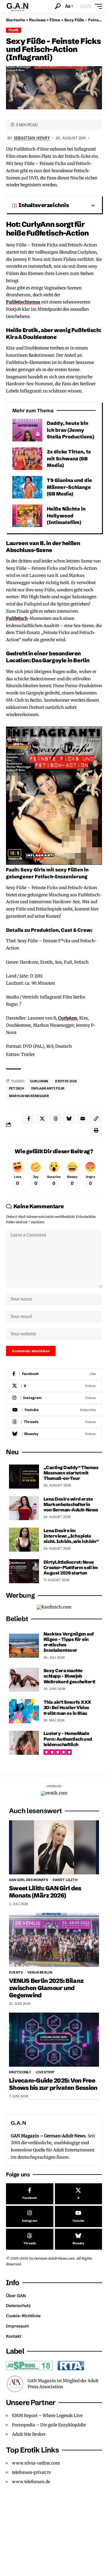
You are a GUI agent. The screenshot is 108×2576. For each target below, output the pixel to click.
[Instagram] (54, 1398)
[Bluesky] (54, 1434)
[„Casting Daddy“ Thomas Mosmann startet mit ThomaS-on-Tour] (24, 1477)
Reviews (37, 20)
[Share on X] (42, 1119)
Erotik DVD (66, 1081)
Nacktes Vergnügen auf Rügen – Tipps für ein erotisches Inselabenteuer (69, 1642)
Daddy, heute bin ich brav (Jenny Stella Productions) (70, 430)
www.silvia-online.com (36, 2463)
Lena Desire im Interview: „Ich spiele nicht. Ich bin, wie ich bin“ (71, 1536)
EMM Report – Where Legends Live (47, 2416)
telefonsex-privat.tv (31, 2472)
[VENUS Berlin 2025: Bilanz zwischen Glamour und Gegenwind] (54, 1940)
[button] (58, 6)
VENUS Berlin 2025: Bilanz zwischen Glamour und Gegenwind (46, 1988)
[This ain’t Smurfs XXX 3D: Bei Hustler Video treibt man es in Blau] (24, 1711)
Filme (55, 20)
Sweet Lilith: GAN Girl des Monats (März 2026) (45, 1892)
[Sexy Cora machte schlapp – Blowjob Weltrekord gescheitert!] (24, 1680)
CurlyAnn (68, 1018)
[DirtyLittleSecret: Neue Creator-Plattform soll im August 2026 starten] (24, 1571)
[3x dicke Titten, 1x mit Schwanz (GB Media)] (27, 459)
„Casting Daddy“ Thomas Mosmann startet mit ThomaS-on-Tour (71, 1473)
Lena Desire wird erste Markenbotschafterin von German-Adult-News (71, 1504)
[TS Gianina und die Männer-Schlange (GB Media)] (27, 487)
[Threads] (54, 1422)
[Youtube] (54, 1410)
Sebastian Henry (32, 138)
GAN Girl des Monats (28, 1880)
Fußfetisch (17, 618)
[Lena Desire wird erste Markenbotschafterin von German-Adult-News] (24, 1508)
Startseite (16, 20)
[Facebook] (54, 1374)
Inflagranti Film (48, 1088)
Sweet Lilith (65, 1880)
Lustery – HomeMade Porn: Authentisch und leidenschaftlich (68, 1739)
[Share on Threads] (55, 1119)
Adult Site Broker (29, 2434)
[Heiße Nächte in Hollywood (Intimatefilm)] (27, 516)
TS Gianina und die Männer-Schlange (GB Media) (69, 487)
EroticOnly (20, 2072)
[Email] (82, 1119)
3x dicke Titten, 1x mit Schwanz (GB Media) (69, 458)
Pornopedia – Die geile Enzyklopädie (49, 2425)
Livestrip (45, 2072)
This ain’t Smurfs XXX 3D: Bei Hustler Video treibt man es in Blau (67, 1707)
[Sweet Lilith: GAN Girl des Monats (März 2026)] (54, 1847)
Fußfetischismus (23, 302)
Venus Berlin (40, 1972)
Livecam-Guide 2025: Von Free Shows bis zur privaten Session (53, 2084)
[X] (54, 1386)
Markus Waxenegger (29, 1096)
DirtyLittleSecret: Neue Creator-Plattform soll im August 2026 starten (71, 1567)
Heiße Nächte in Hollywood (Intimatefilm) (66, 515)
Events (16, 1972)
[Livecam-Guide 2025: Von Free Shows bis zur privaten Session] (54, 2040)
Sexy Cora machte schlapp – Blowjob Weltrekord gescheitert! (69, 1676)
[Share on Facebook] (28, 1119)
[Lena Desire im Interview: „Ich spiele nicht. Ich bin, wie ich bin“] (24, 1540)
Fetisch (16, 1088)
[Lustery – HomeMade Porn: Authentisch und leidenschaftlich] (24, 1743)
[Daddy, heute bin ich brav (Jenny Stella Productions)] (27, 430)
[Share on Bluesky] (69, 1119)
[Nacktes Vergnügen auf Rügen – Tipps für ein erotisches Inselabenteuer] (24, 1646)
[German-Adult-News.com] (20, 6)
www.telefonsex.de (31, 2482)
